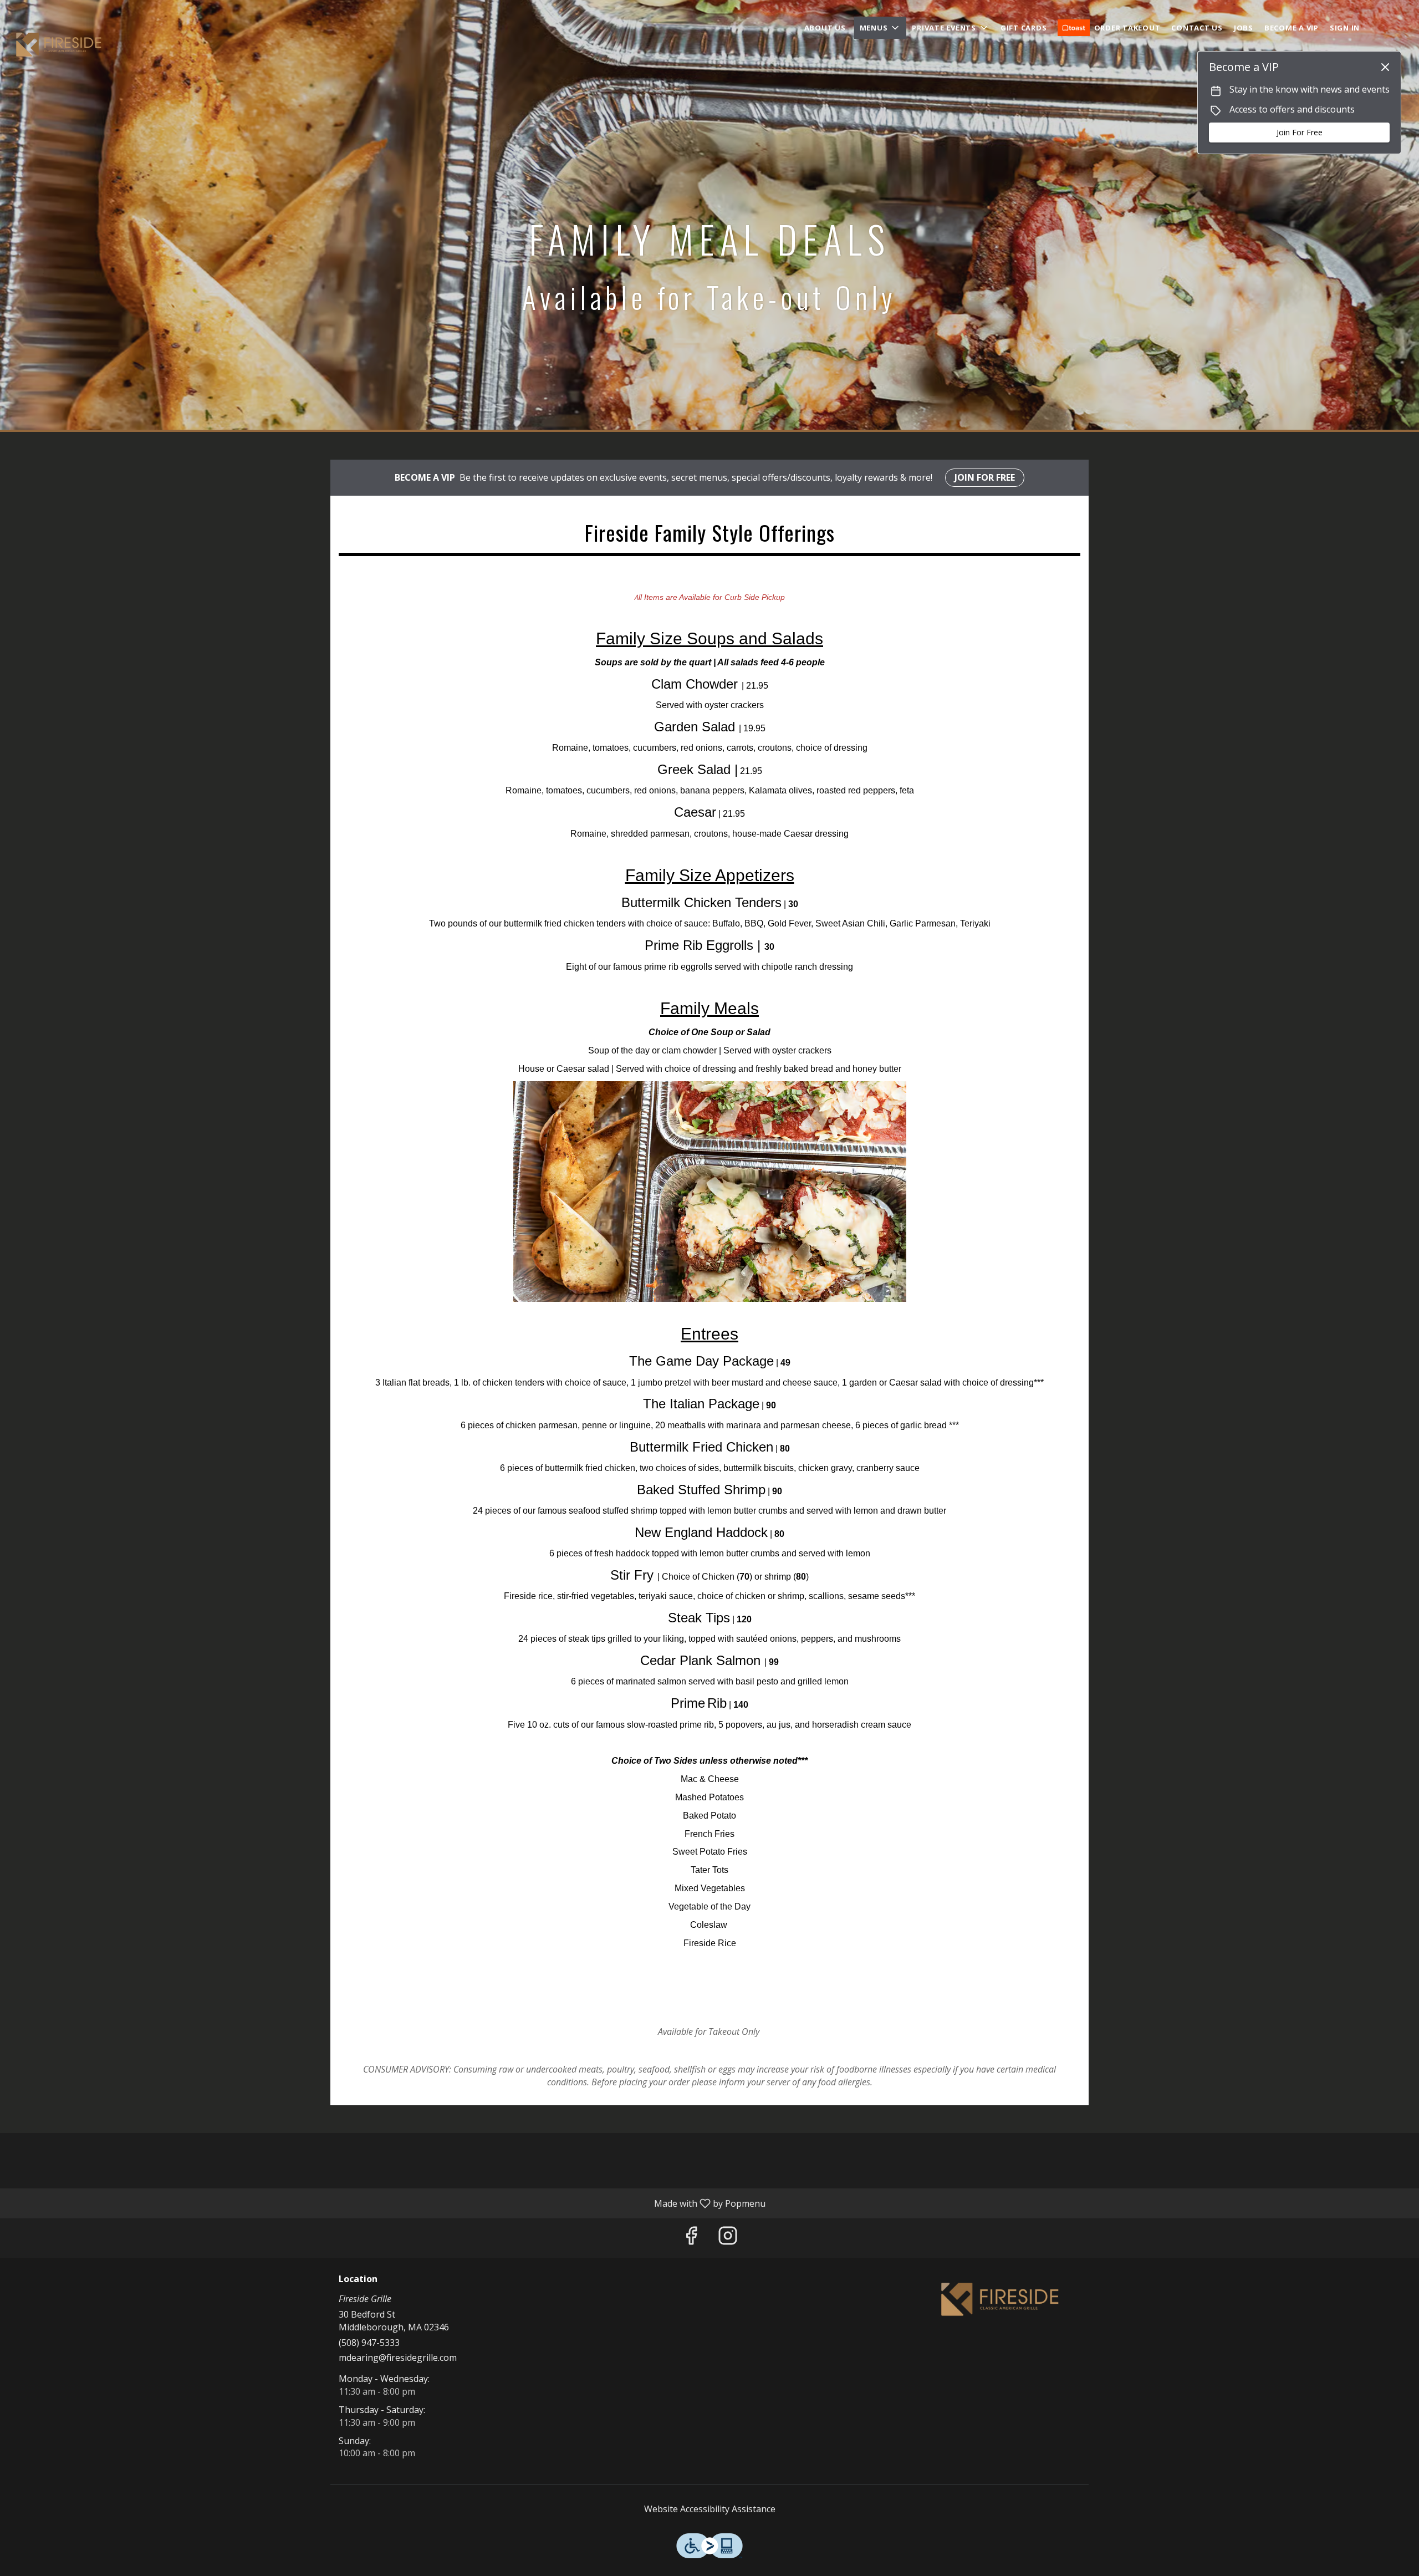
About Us (825, 28)
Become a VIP (1292, 28)
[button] (881, 28)
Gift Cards (1024, 28)
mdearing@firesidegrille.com (398, 2358)
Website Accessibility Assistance (710, 2509)
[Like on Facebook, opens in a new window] (691, 2238)
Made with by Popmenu (387, 2203)
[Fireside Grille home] (59, 44)
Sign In (1345, 28)
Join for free (985, 477)
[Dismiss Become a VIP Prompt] (1385, 67)
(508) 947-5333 (369, 2343)
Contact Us (1197, 28)
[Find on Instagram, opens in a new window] (728, 2238)
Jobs (1244, 28)
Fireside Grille (1001, 2299)
